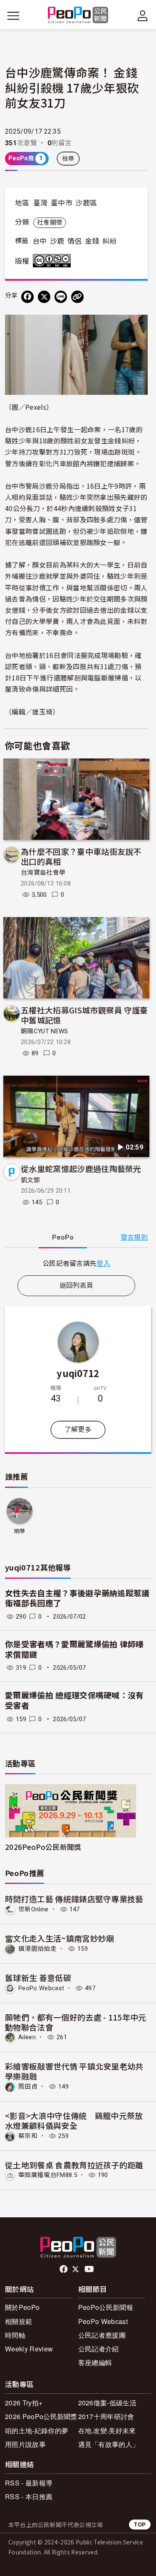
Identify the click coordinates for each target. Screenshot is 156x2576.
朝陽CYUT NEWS (45, 1031)
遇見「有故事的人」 (109, 2444)
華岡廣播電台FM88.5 (48, 2175)
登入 (103, 1263)
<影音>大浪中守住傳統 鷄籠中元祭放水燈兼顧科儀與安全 (74, 2120)
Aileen (27, 2037)
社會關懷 (50, 223)
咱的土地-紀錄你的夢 (37, 2430)
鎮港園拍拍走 (37, 1949)
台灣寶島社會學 (43, 873)
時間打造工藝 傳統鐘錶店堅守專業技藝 (74, 1899)
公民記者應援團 (102, 2335)
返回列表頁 (77, 1286)
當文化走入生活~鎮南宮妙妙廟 (59, 1938)
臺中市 (62, 203)
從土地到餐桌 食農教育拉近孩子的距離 (74, 2165)
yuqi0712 (78, 1373)
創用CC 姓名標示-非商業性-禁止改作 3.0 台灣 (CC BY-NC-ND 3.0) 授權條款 (54, 261)
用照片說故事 (25, 2444)
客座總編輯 (95, 2362)
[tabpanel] (76, 1263)
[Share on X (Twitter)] (44, 297)
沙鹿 (57, 241)
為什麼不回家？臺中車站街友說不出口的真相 (81, 856)
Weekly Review (29, 2349)
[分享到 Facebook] (27, 297)
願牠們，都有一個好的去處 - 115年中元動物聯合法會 (76, 2022)
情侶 (75, 241)
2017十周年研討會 (106, 2416)
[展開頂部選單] (143, 16)
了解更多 (78, 1430)
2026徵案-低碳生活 (108, 2403)
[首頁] (78, 16)
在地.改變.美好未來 (107, 2430)
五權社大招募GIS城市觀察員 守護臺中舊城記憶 (84, 1015)
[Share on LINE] (61, 297)
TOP (140, 2524)
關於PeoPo (22, 2307)
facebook (64, 2269)
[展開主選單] (13, 16)
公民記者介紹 (99, 2349)
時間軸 (15, 2335)
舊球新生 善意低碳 (38, 1978)
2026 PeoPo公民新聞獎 (41, 2416)
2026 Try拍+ (24, 2403)
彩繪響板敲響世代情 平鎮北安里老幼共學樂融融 (74, 2071)
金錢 (92, 241)
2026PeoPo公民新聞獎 (43, 1847)
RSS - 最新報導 (29, 2483)
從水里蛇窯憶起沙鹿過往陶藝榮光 (81, 1168)
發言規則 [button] (134, 1237)
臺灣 (41, 203)
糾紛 (110, 241)
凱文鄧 (30, 1180)
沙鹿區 (86, 203)
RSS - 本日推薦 (29, 2496)
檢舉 (68, 159)
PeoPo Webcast (41, 1988)
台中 (40, 241)
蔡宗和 (28, 2136)
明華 (20, 1531)
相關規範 (19, 2321)
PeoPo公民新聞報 (106, 2307)
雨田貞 (28, 2087)
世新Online (33, 1909)
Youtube (90, 2269)
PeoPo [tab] (63, 1237)
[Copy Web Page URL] (77, 297)
